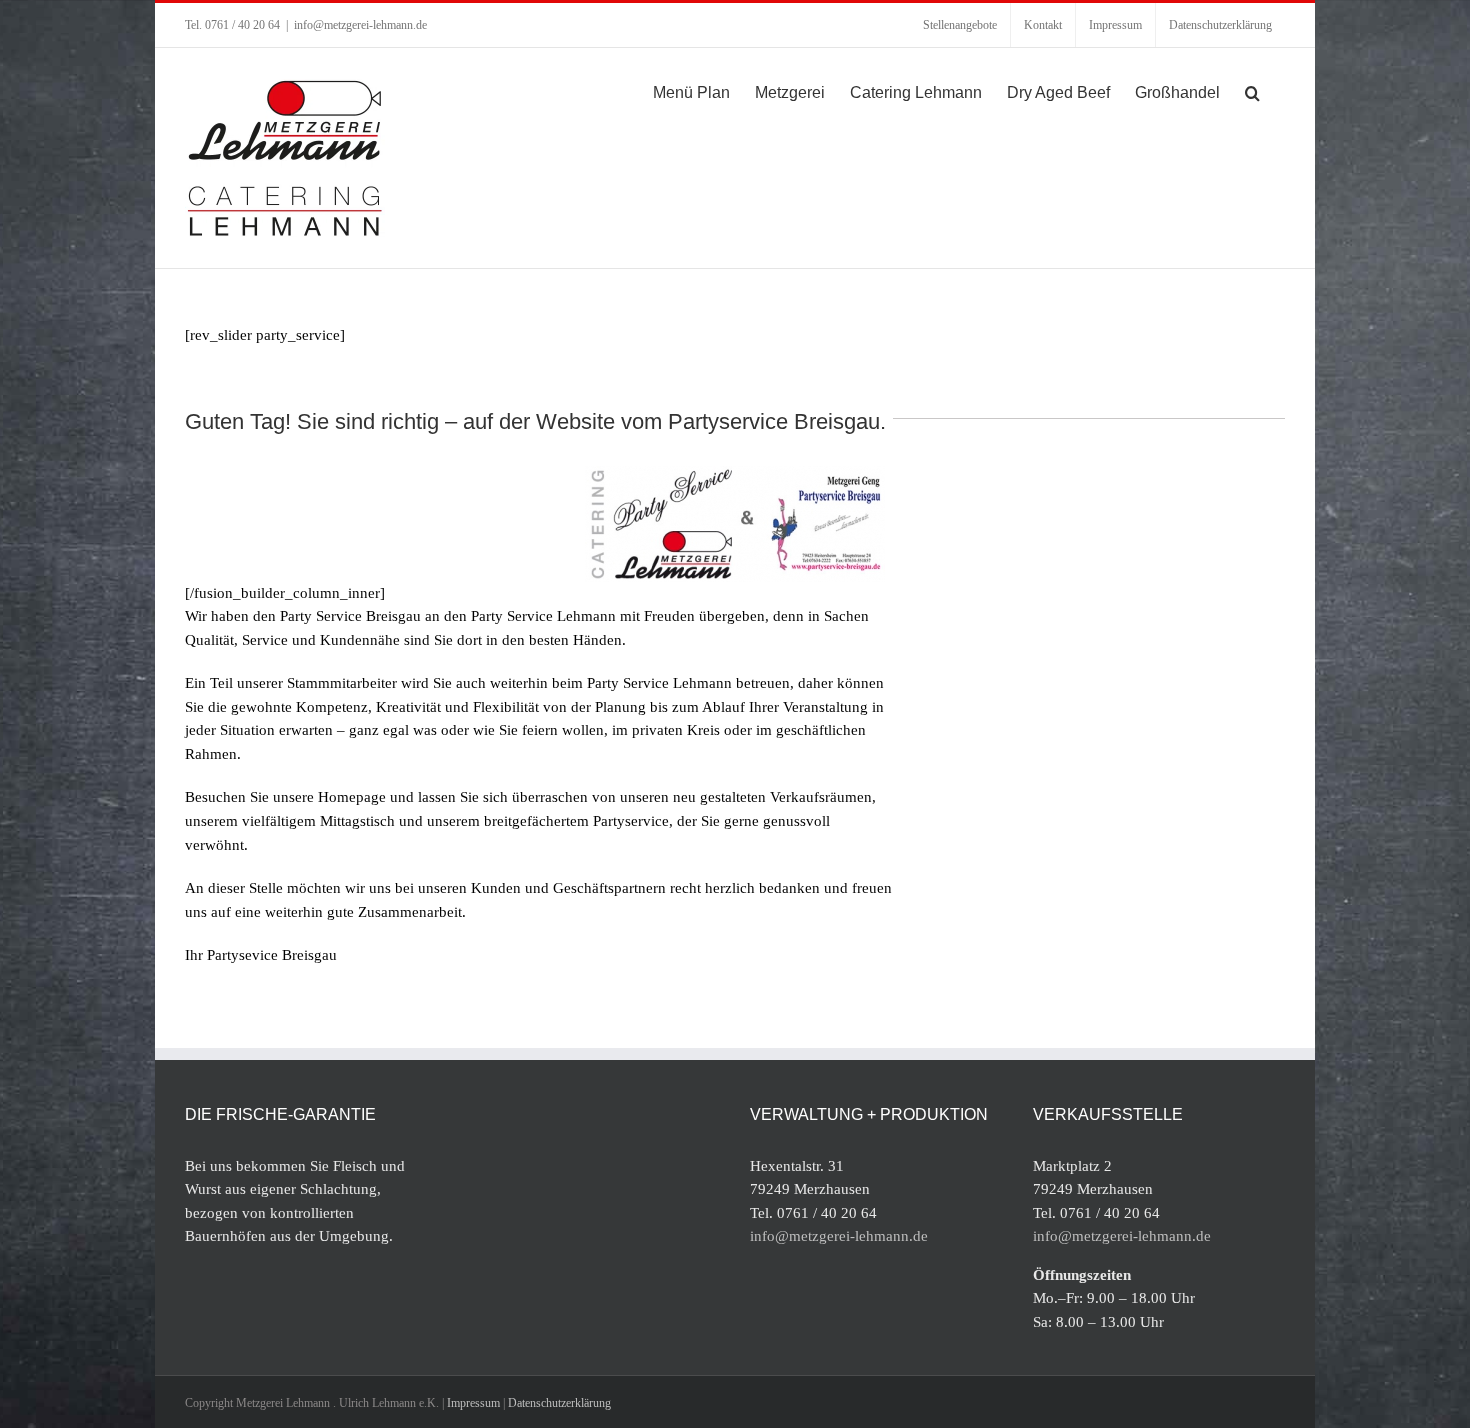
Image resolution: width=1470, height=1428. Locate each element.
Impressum (473, 1403)
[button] (1252, 91)
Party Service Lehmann (543, 616)
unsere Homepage (329, 797)
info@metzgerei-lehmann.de (360, 25)
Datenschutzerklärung (559, 1403)
